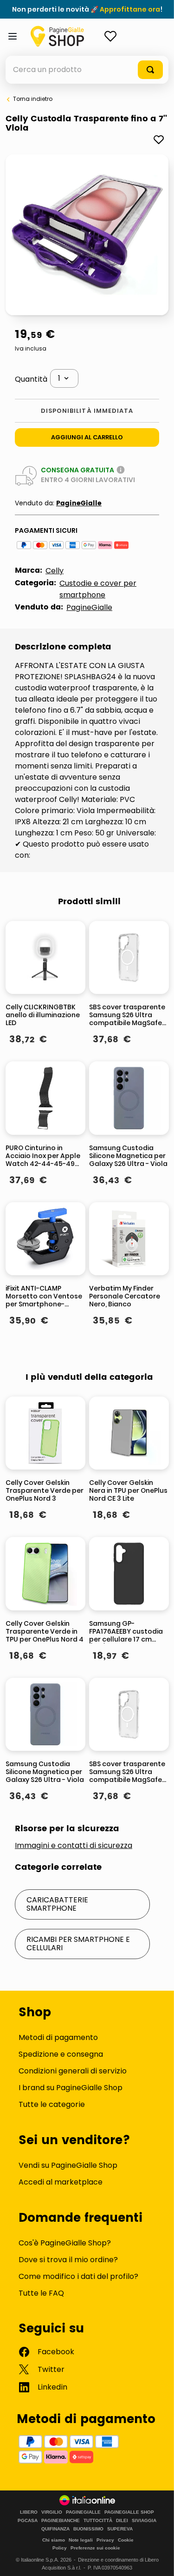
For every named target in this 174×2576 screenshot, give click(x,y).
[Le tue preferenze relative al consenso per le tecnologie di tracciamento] (158, 2560)
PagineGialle (79, 503)
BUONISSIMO (88, 2529)
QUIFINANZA (55, 2529)
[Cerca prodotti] (150, 70)
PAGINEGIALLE (83, 2512)
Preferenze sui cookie (95, 2548)
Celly (55, 571)
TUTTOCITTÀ (98, 2521)
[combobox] (87, 70)
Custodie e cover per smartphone (98, 589)
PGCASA (28, 2521)
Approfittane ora (130, 9)
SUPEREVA (120, 2529)
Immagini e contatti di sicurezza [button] (74, 1846)
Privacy (105, 2540)
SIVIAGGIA (144, 2521)
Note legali (81, 2540)
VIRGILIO (52, 2512)
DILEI (122, 2521)
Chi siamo (54, 2540)
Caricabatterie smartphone (57, 1904)
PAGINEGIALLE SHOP (129, 2512)
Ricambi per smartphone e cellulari (78, 1944)
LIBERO (29, 2512)
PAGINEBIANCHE (61, 2521)
